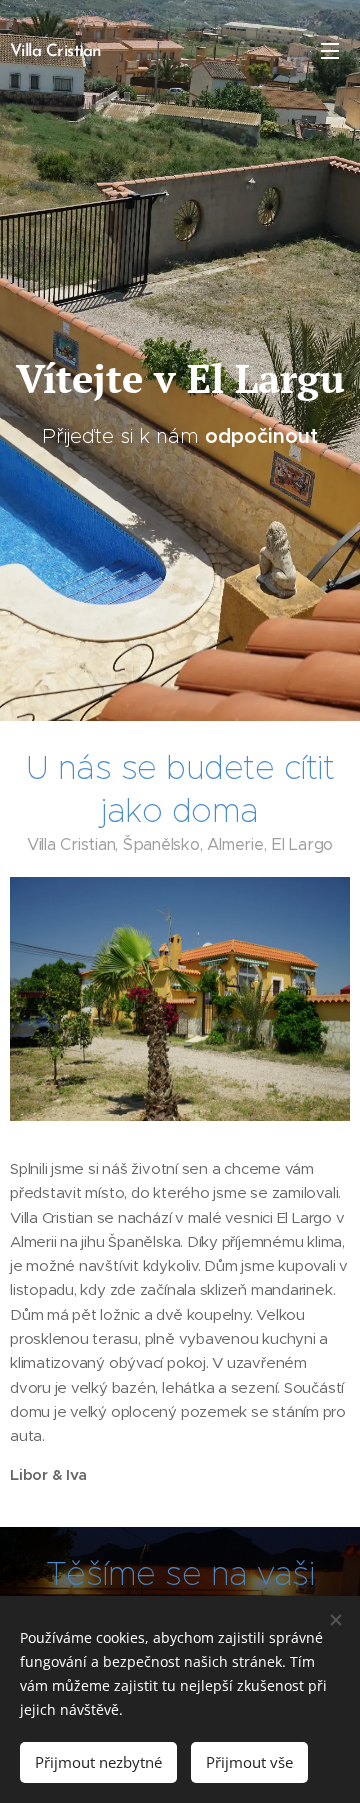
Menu (330, 50)
